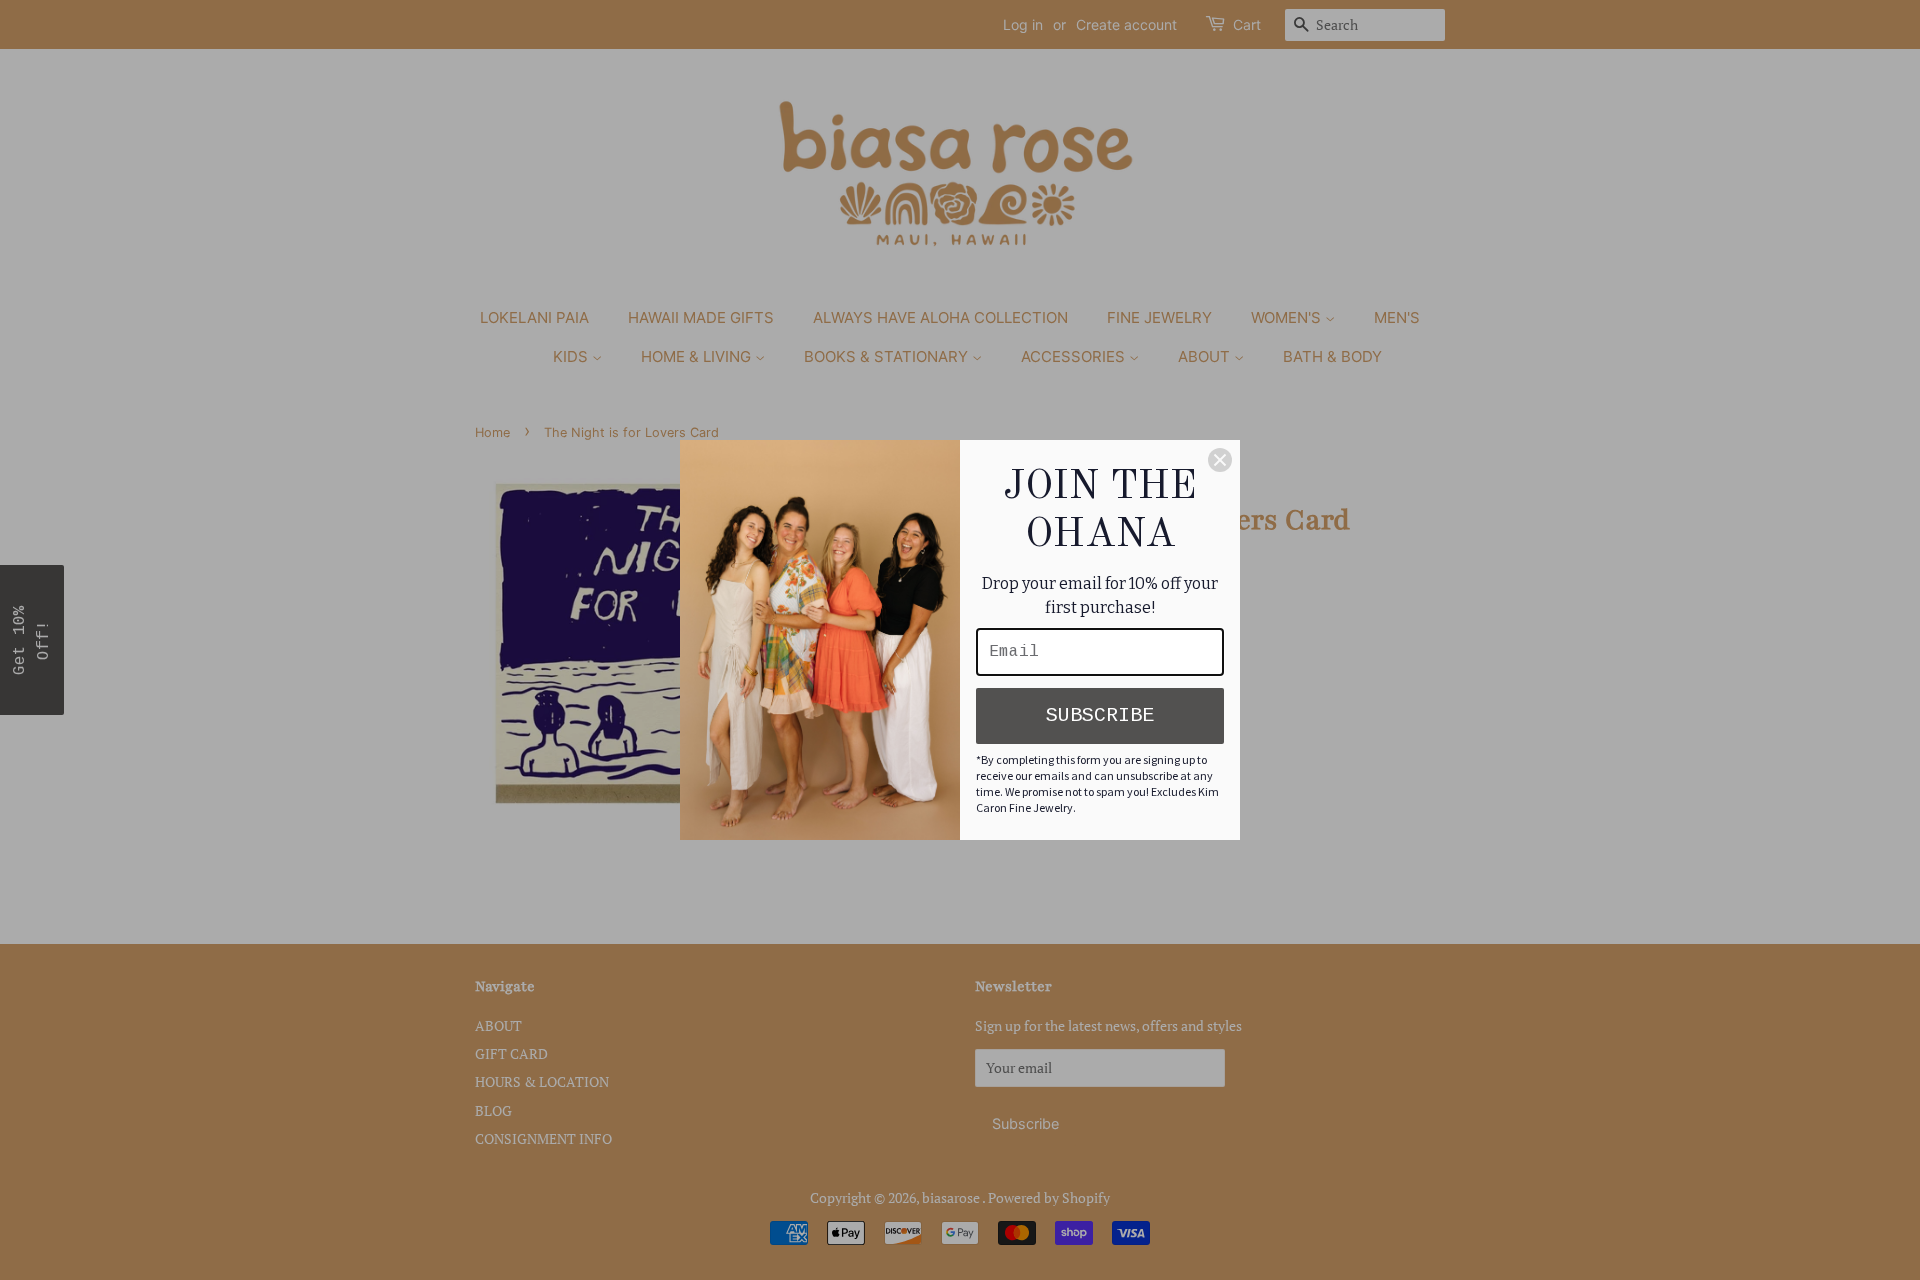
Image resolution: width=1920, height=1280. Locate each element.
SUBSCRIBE (1100, 715)
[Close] (1220, 460)
